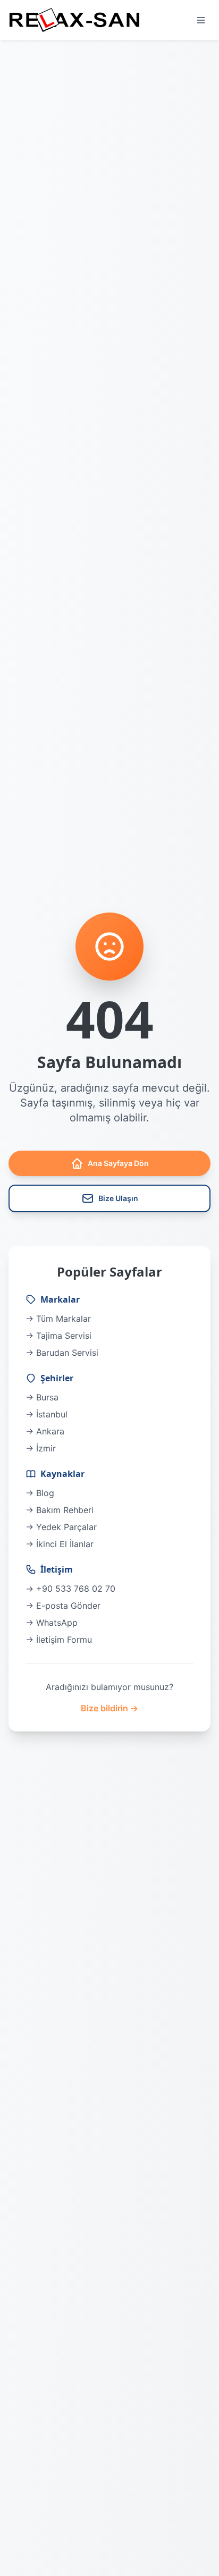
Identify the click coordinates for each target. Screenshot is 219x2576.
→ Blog (40, 1493)
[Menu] (201, 20)
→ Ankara (45, 1431)
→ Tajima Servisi (58, 1336)
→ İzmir (41, 1448)
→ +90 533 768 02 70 (70, 1589)
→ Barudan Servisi (62, 1353)
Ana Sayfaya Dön (118, 1163)
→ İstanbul (47, 1414)
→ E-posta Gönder (63, 1606)
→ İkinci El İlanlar (60, 1544)
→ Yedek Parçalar (61, 1527)
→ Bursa (42, 1397)
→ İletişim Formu (59, 1640)
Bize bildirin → (109, 1708)
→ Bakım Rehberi (60, 1510)
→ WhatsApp (52, 1623)
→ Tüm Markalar (58, 1319)
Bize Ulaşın (118, 1198)
